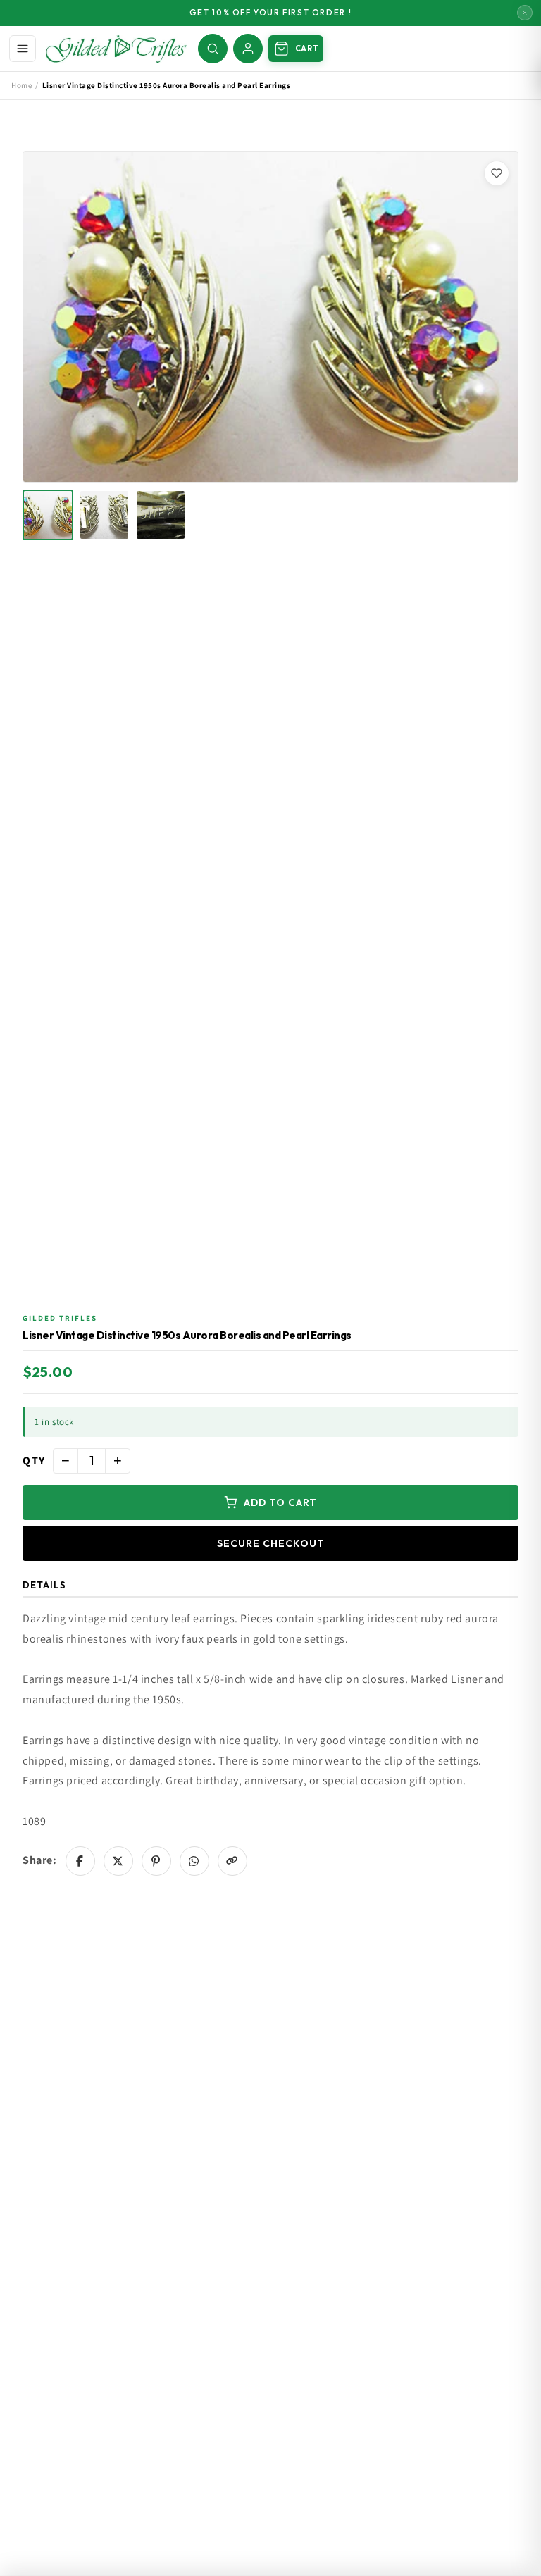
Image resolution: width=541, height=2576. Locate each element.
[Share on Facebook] (80, 1861)
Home (21, 85)
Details (44, 1585)
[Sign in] (248, 49)
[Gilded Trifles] (116, 49)
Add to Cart (280, 1502)
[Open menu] (23, 49)
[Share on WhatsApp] (194, 1861)
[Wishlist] (497, 173)
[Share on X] (118, 1861)
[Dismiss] (525, 13)
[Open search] (213, 49)
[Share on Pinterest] (156, 1861)
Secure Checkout (271, 1543)
